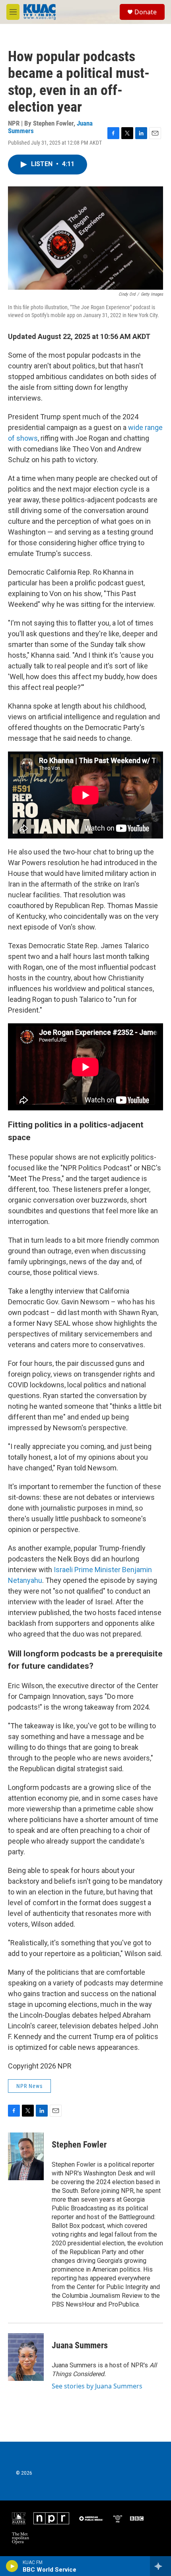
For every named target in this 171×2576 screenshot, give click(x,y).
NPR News (29, 2086)
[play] (12, 2566)
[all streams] (160, 2566)
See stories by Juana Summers (97, 2386)
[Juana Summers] (26, 2357)
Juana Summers (80, 2345)
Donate (146, 12)
